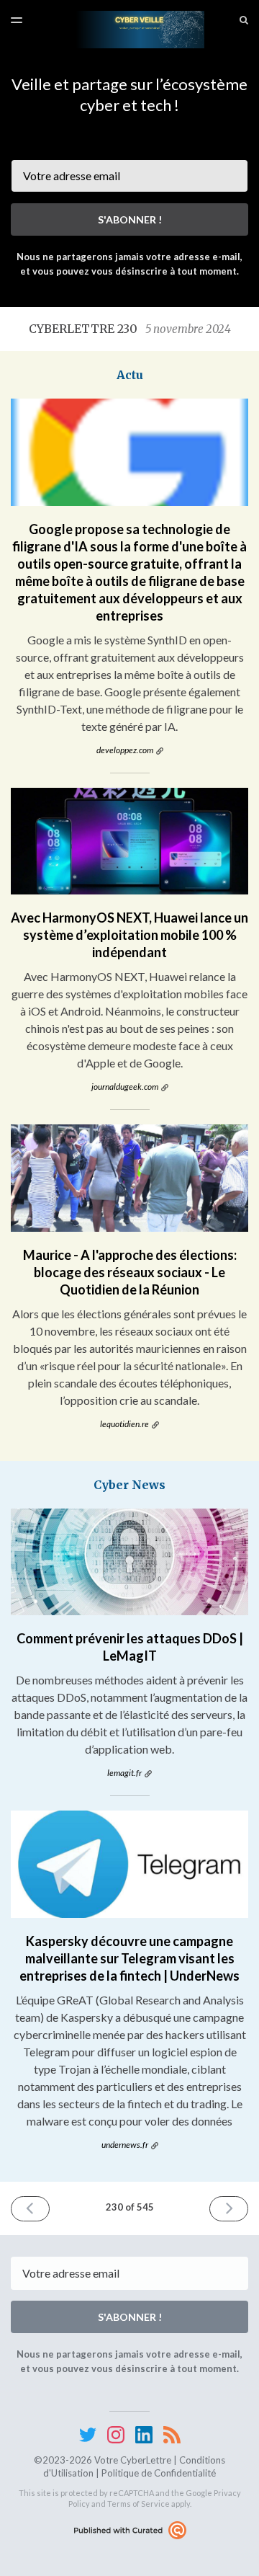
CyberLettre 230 (130, 329)
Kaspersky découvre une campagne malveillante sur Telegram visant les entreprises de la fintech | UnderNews (129, 1958)
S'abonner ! (130, 219)
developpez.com (125, 750)
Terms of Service (138, 2504)
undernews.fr (125, 2145)
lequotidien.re (124, 1424)
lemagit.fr (124, 1773)
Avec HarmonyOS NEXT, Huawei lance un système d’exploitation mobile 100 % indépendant (129, 935)
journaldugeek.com (125, 1087)
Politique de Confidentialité (159, 2473)
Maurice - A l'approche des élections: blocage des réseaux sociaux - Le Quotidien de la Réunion (130, 1272)
